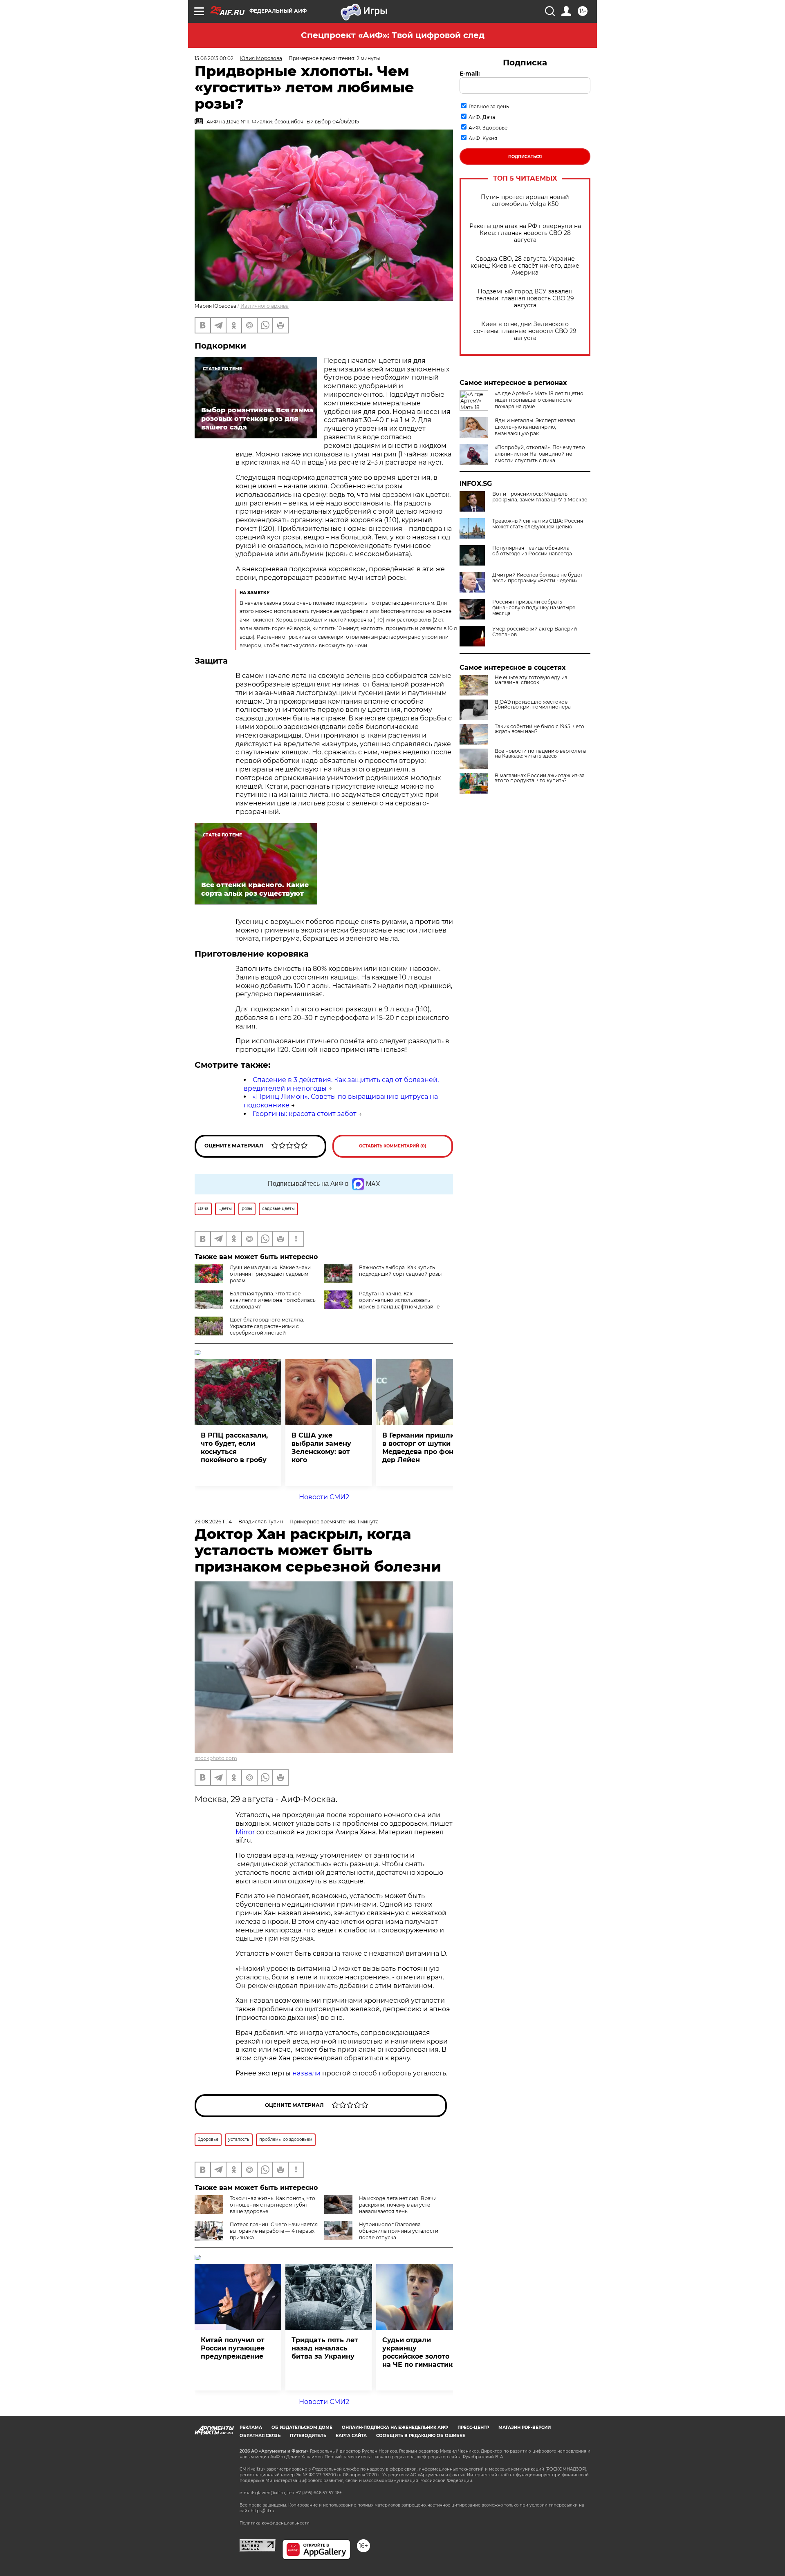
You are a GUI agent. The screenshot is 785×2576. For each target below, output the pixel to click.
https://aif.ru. (263, 2511)
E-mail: (470, 74)
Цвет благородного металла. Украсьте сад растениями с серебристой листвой (267, 1326)
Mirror (245, 1832)
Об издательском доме (302, 2427)
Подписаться (525, 157)
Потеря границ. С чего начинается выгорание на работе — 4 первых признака (274, 2231)
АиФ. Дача (482, 117)
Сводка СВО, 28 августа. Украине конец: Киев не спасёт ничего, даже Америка (525, 266)
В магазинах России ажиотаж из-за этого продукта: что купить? (540, 778)
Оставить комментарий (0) (393, 1146)
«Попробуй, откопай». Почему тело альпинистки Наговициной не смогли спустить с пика (540, 454)
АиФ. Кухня (483, 138)
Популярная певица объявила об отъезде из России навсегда (532, 551)
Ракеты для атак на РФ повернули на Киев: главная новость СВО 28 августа (525, 233)
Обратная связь (260, 2436)
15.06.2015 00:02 (214, 58)
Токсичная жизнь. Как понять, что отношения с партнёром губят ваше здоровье (273, 2205)
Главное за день (489, 106)
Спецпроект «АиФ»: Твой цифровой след (393, 35)
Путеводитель (308, 2436)
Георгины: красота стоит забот (305, 1114)
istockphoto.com (216, 1758)
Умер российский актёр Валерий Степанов (535, 632)
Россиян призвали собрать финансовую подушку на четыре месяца (534, 608)
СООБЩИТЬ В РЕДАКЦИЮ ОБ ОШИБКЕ (421, 2436)
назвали (306, 2073)
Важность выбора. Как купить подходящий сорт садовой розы (400, 1271)
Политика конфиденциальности (275, 2523)
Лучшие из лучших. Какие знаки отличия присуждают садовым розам (270, 1274)
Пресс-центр (473, 2427)
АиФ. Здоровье (488, 128)
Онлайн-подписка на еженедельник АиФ (395, 2427)
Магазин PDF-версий (525, 2427)
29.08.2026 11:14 (213, 1522)
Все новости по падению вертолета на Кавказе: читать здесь (540, 754)
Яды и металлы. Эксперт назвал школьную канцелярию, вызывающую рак (535, 427)
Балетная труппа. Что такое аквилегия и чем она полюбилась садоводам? (273, 1300)
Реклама (251, 2427)
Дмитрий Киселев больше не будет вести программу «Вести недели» (537, 578)
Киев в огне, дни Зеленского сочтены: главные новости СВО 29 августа (525, 331)
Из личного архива (265, 306)
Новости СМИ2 (324, 1497)
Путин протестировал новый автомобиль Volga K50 (525, 201)
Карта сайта (351, 2436)
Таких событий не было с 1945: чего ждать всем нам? (539, 729)
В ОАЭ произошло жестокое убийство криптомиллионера (533, 704)
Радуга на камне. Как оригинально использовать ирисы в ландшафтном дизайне (399, 1300)
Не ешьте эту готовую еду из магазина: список (531, 680)
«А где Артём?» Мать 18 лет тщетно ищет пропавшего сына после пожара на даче (539, 400)
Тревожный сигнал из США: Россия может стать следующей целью (538, 524)
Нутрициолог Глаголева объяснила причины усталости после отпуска (399, 2231)
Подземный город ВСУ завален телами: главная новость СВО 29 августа (525, 299)
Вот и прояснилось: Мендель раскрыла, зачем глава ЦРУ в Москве (540, 497)
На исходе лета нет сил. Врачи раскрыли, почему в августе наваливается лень (398, 2205)
